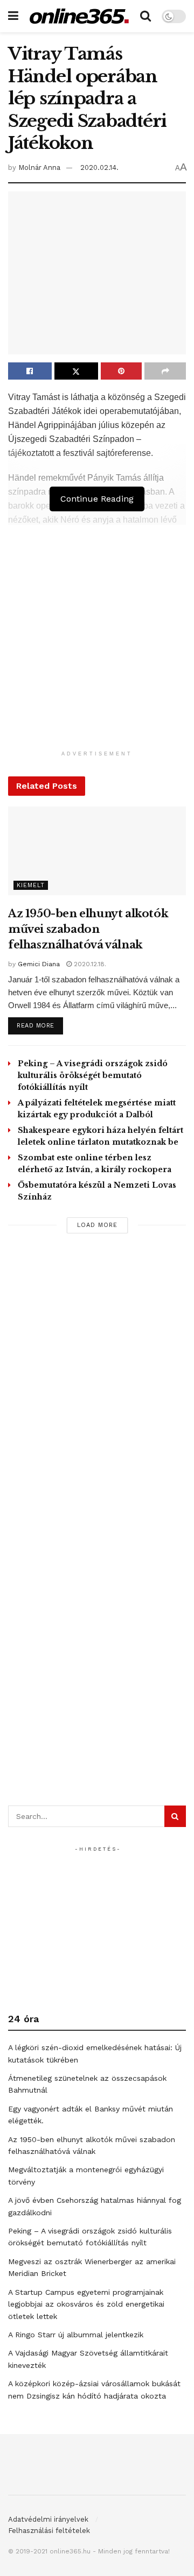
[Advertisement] (97, 648)
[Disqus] (97, 1389)
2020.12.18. (89, 964)
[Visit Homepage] (79, 16)
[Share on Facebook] (30, 371)
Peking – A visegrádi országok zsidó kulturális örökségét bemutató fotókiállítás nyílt (93, 1075)
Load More (97, 1225)
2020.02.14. (99, 167)
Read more (40, 1025)
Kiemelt (31, 885)
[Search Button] (145, 16)
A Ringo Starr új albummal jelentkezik (76, 2335)
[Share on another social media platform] (165, 371)
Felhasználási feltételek (49, 2531)
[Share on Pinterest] (122, 371)
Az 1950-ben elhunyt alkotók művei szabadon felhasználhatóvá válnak (88, 929)
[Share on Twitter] (76, 371)
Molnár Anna (39, 167)
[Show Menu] (13, 16)
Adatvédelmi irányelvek (48, 2519)
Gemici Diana (39, 964)
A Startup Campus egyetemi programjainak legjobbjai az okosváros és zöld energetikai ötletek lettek (86, 2304)
